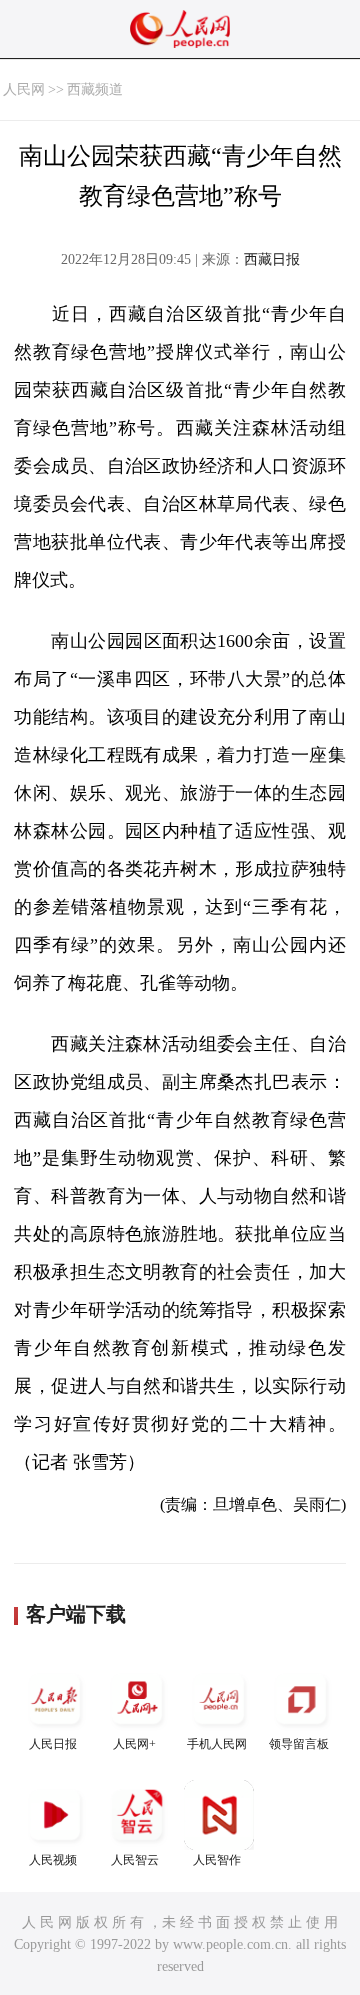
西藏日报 (272, 259)
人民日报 (53, 1744)
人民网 (24, 89)
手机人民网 (217, 1744)
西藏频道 (95, 89)
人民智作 (217, 1860)
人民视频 (53, 1860)
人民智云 (135, 1860)
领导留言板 (299, 1744)
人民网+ (134, 1744)
